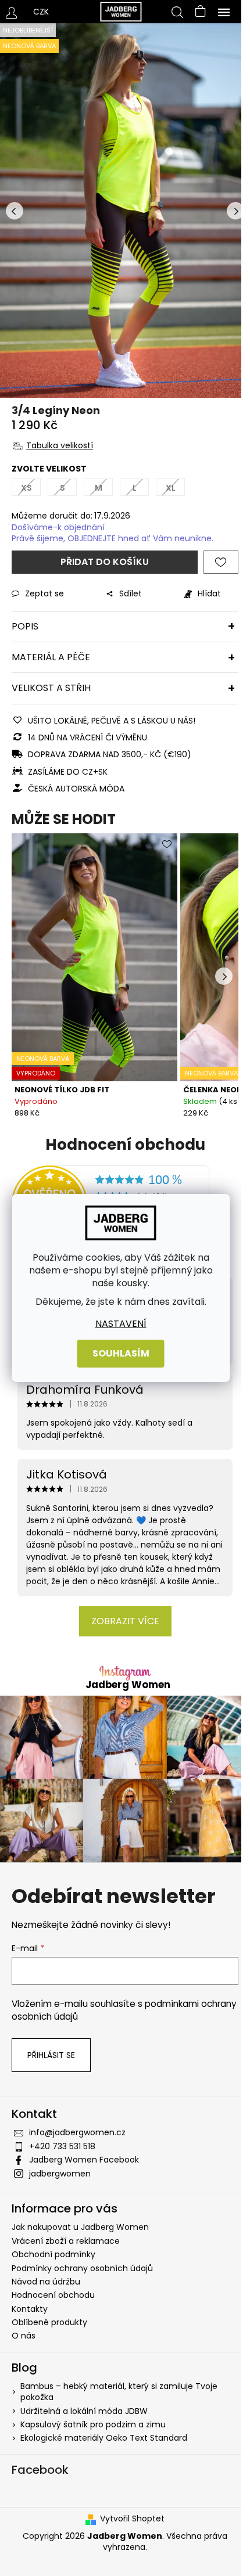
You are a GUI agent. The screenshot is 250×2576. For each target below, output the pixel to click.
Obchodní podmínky (53, 2254)
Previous (15, 211)
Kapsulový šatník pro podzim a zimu (93, 2425)
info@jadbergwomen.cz (77, 2132)
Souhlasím (121, 1353)
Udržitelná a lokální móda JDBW (84, 2411)
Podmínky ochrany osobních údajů (82, 2268)
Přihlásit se (51, 2055)
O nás (24, 2336)
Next (235, 211)
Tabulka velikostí (60, 445)
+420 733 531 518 (62, 2146)
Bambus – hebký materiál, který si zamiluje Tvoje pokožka (119, 2392)
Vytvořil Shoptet (132, 2519)
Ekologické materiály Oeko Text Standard (104, 2438)
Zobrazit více (125, 1621)
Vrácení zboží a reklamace (66, 2241)
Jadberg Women (128, 1685)
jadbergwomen (60, 2174)
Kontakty (30, 2309)
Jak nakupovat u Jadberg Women (80, 2227)
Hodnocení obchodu (53, 2295)
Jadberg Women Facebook (84, 2160)
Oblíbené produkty (49, 2322)
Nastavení (121, 1324)
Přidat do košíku (105, 562)
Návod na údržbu (46, 2282)
